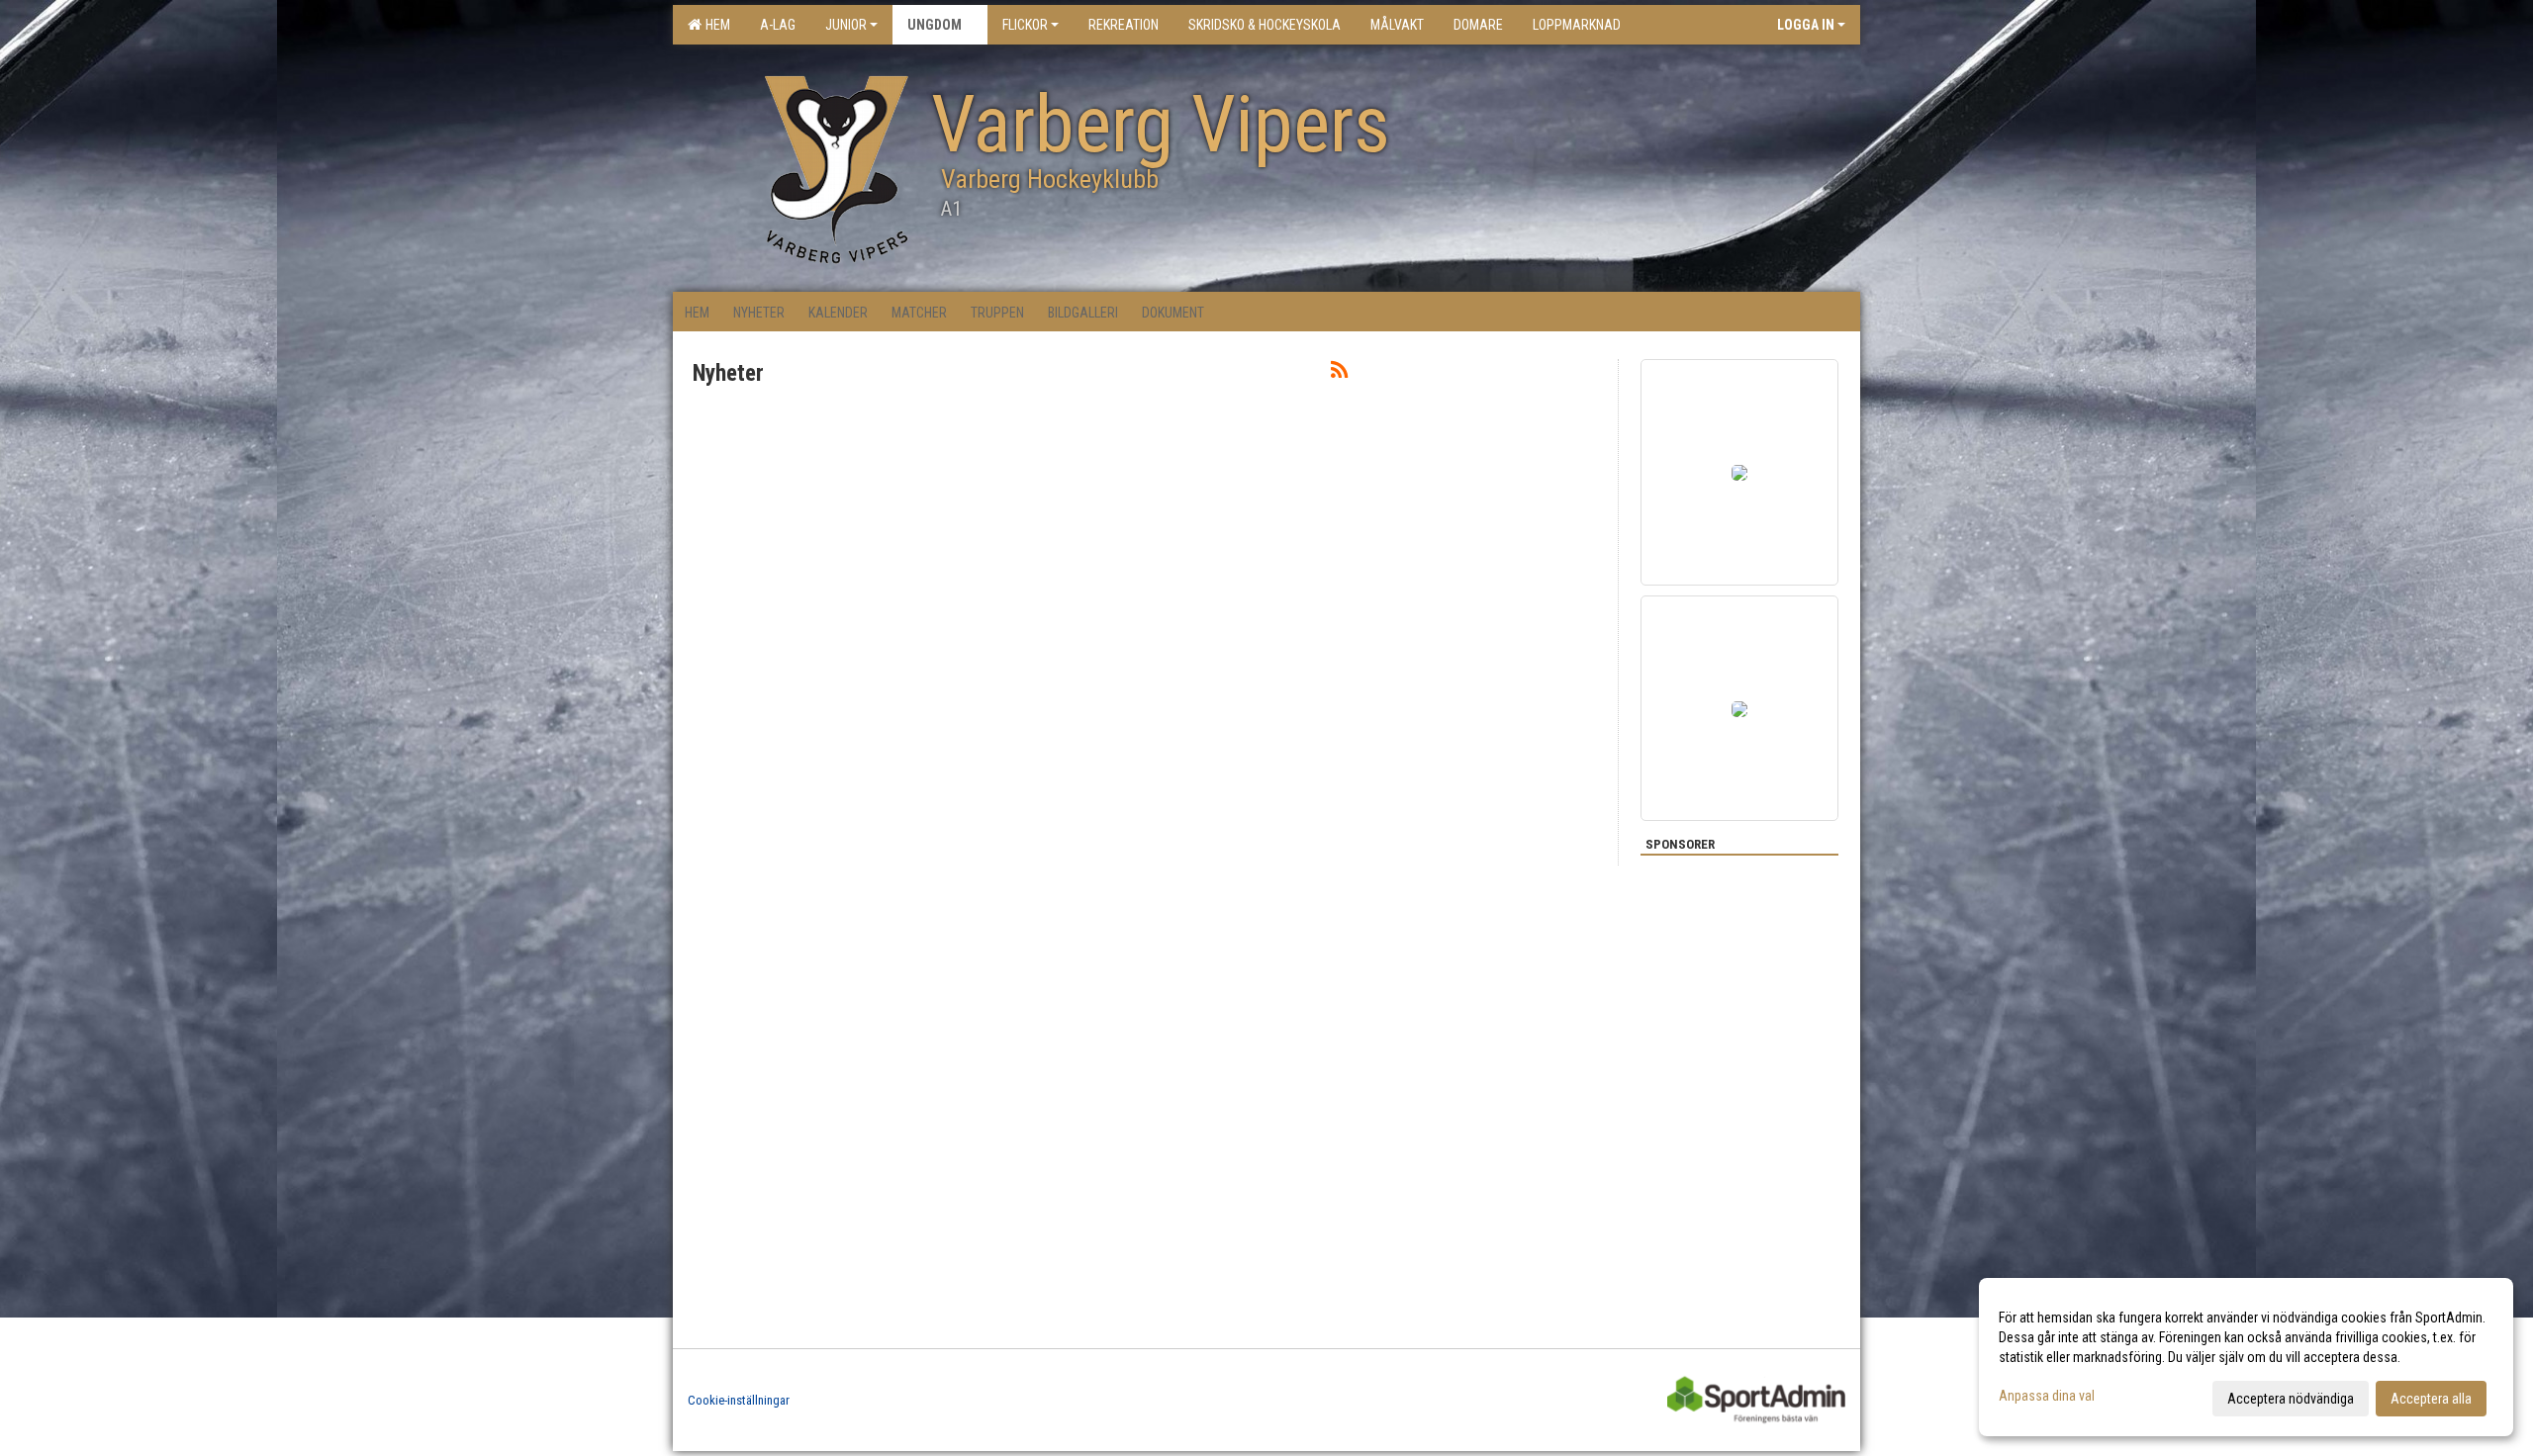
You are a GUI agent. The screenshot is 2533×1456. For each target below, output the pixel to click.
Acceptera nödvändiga (2291, 1399)
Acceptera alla (2431, 1399)
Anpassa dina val (2047, 1396)
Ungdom (935, 25)
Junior (846, 25)
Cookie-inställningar (739, 1400)
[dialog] (2246, 1357)
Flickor (1025, 25)
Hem (715, 25)
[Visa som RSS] (1339, 373)
